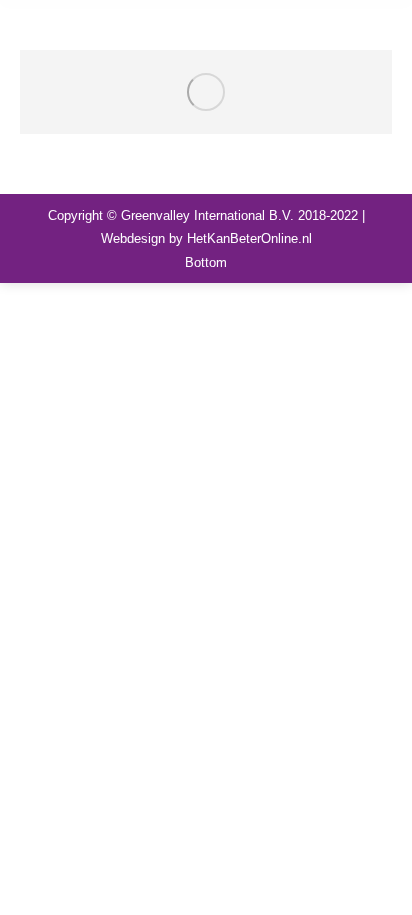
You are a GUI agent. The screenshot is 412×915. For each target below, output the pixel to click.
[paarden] (206, 92)
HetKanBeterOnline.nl (249, 238)
